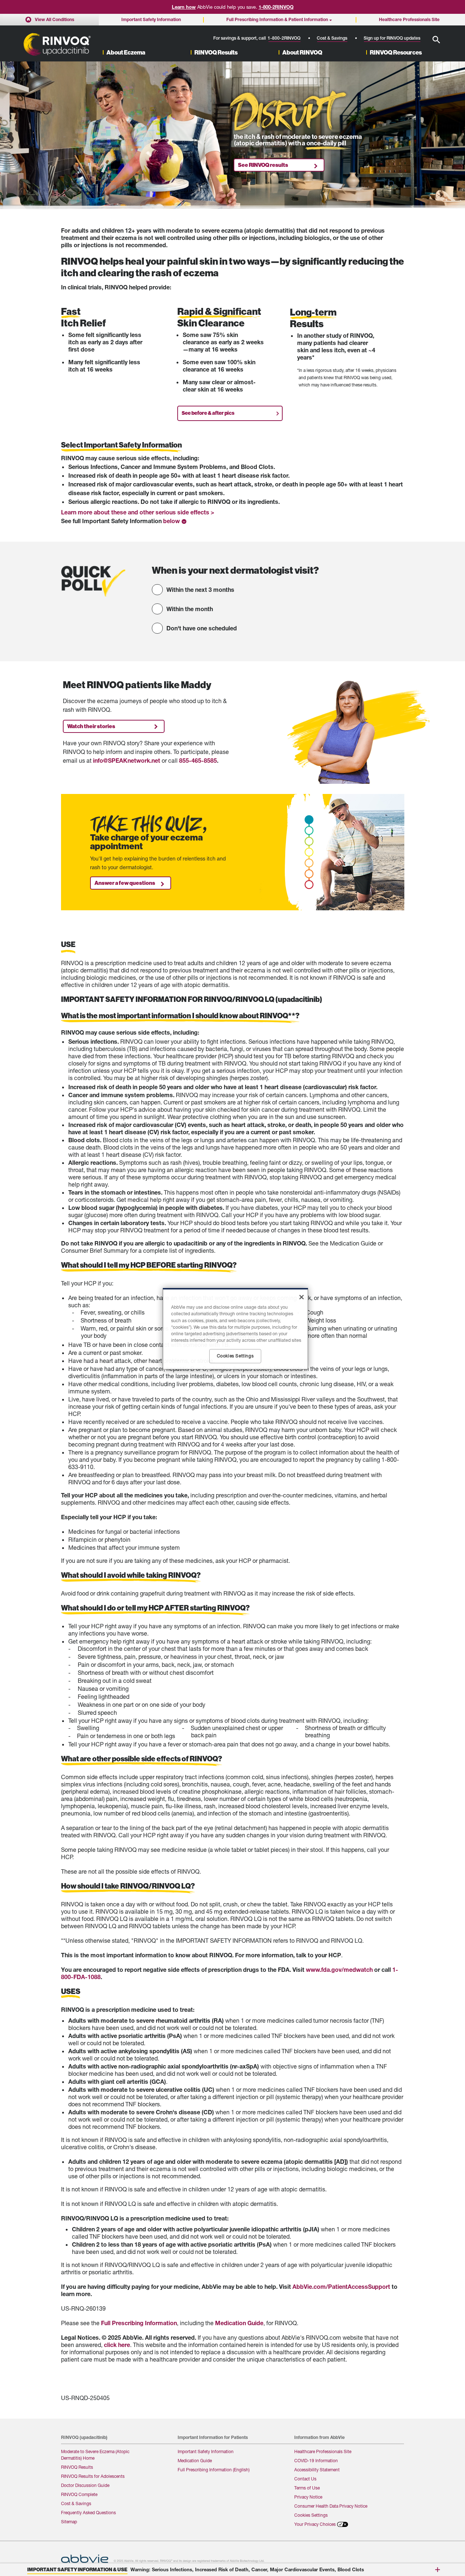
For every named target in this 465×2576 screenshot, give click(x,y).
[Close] (302, 1297)
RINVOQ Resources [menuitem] (396, 53)
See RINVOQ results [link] (263, 165)
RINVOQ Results (77, 2467)
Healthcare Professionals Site (323, 2451)
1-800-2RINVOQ (276, 7)
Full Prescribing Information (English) (214, 2470)
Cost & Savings (332, 38)
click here (117, 2345)
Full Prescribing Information (139, 2323)
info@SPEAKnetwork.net (127, 760)
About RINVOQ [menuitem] (302, 53)
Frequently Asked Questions (88, 2513)
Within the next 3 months (200, 589)
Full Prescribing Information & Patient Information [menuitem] (277, 19)
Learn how (184, 7)
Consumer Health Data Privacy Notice (331, 2506)
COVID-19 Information (316, 2461)
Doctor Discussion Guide (85, 2485)
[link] (175, 521)
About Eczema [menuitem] (126, 53)
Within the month (190, 609)
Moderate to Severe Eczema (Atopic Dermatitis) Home (95, 2455)
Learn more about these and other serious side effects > (138, 512)
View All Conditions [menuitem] (54, 19)
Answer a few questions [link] (125, 883)
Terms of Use (307, 2488)
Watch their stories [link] (91, 726)
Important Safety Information (206, 2451)
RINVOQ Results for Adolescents (93, 2476)
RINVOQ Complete (79, 2494)
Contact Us (305, 2479)
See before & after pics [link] (208, 413)
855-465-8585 (198, 760)
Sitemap (69, 2522)
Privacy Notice (308, 2497)
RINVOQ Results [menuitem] (216, 53)
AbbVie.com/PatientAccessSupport (341, 2286)
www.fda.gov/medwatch (339, 1970)
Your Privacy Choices (315, 2524)
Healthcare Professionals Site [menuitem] (409, 19)
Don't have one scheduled (202, 628)
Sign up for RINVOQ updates (392, 38)
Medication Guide (239, 2323)
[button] (436, 40)
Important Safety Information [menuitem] (151, 19)
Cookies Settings (311, 2515)
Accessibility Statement (317, 2470)
